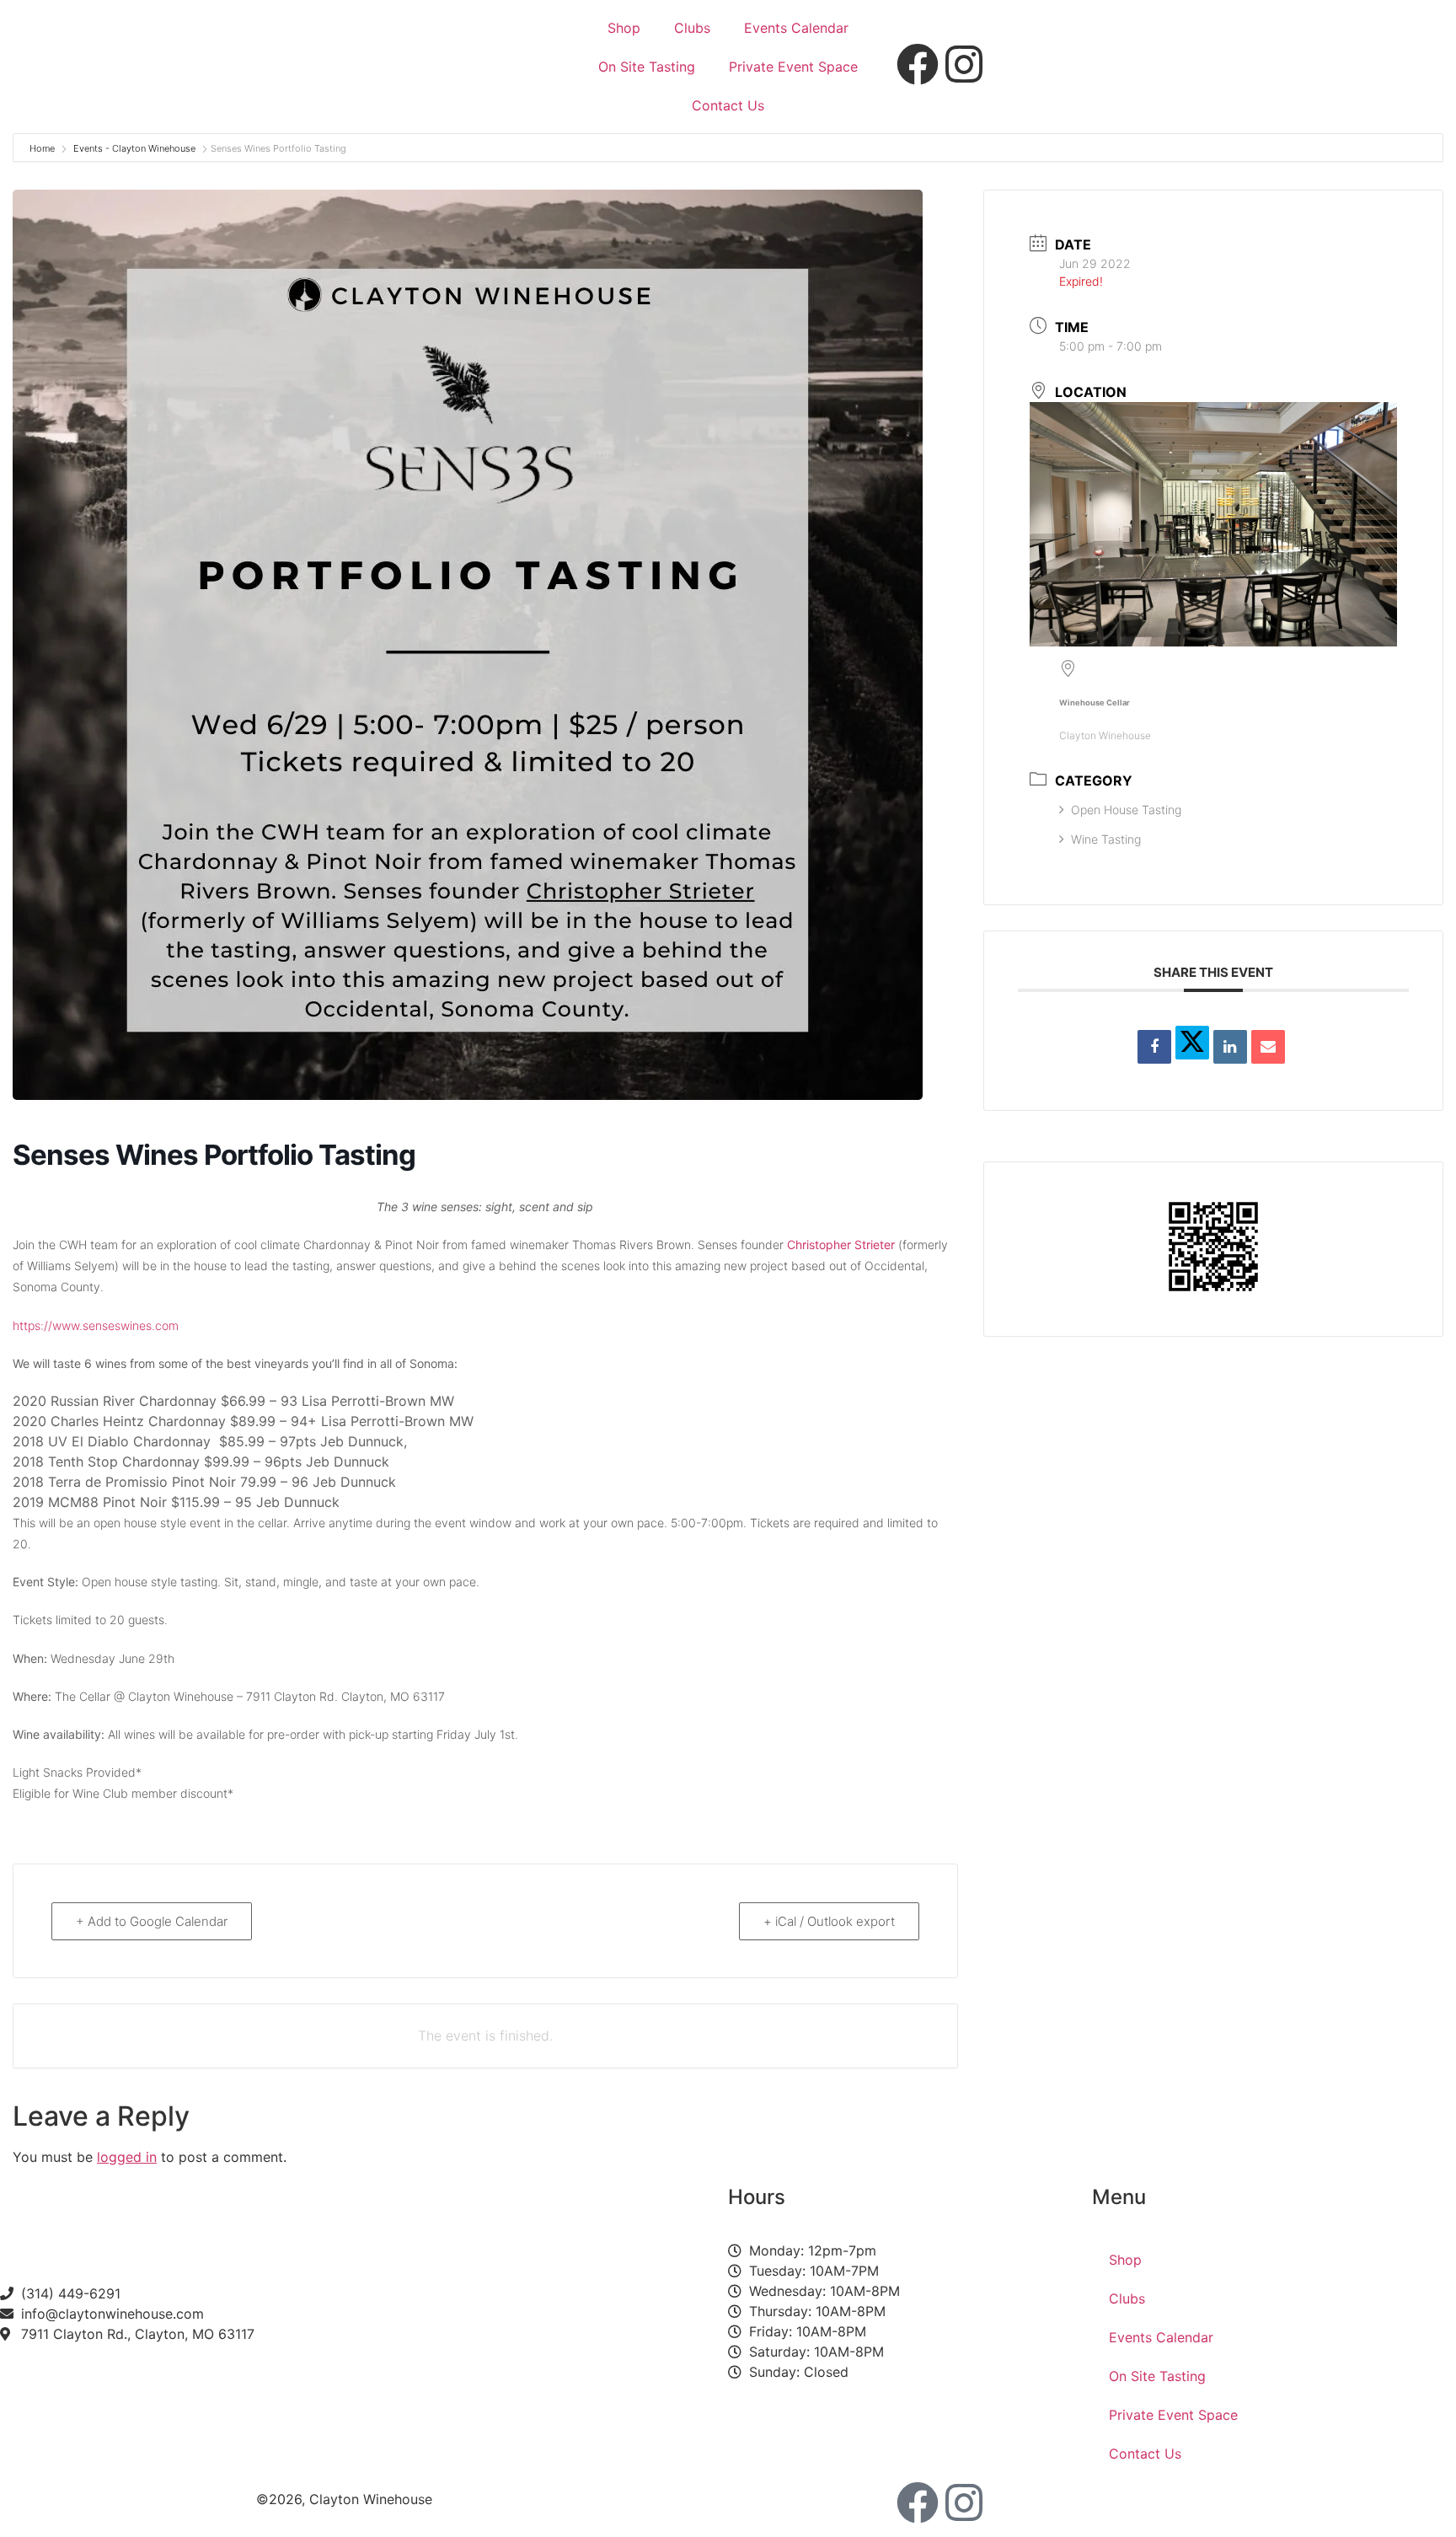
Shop (624, 28)
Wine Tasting (1106, 839)
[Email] (1268, 1047)
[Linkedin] (1230, 1047)
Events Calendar (796, 28)
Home (43, 148)
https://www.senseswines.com (96, 1325)
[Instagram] (964, 2502)
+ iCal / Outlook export (829, 1921)
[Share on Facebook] (1154, 1047)
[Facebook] (918, 2502)
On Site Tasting (647, 67)
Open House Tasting (1126, 810)
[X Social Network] (1192, 1043)
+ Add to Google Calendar (152, 1921)
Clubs (692, 28)
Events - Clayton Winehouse (134, 148)
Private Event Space (793, 67)
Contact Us (728, 105)
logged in (127, 2157)
